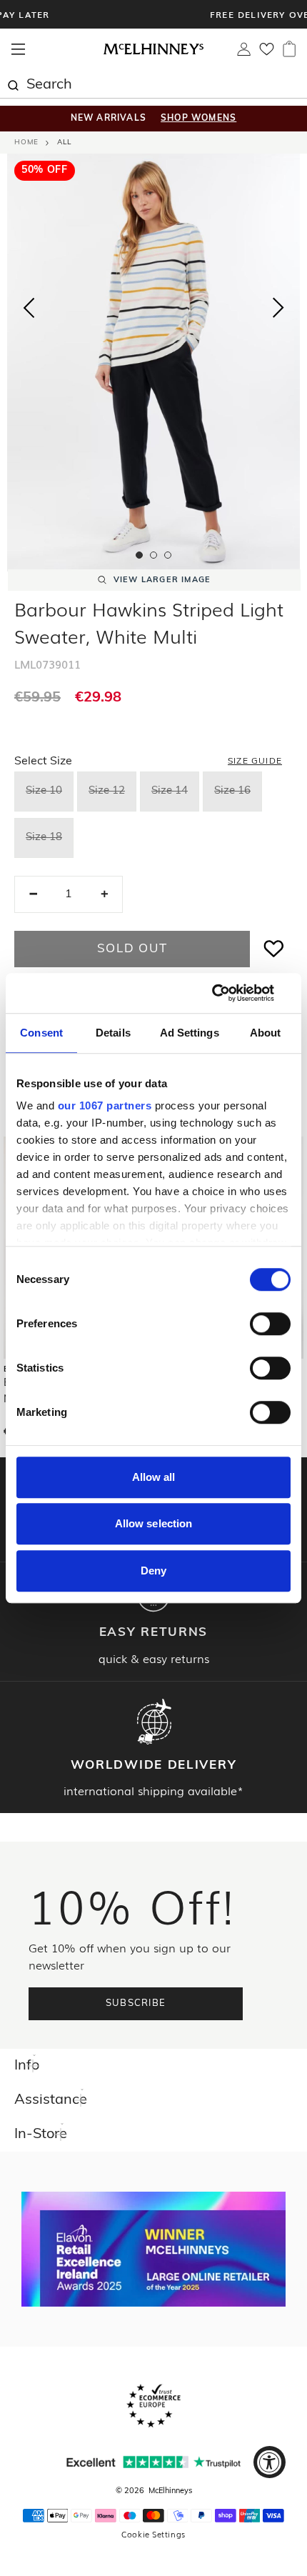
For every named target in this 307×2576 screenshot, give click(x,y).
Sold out (132, 949)
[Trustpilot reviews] (153, 2462)
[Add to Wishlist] (274, 949)
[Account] (244, 53)
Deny (153, 1571)
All (64, 143)
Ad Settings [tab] (190, 1033)
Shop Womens (198, 119)
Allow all (154, 1477)
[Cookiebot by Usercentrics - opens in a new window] (228, 993)
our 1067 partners (105, 1105)
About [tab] (266, 1033)
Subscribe (136, 2003)
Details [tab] (113, 1033)
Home (26, 143)
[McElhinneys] (153, 52)
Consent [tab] (41, 1033)
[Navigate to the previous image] (29, 305)
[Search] (13, 84)
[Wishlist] (267, 54)
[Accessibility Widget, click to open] (270, 2462)
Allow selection (154, 1523)
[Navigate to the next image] (278, 311)
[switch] (270, 1324)
